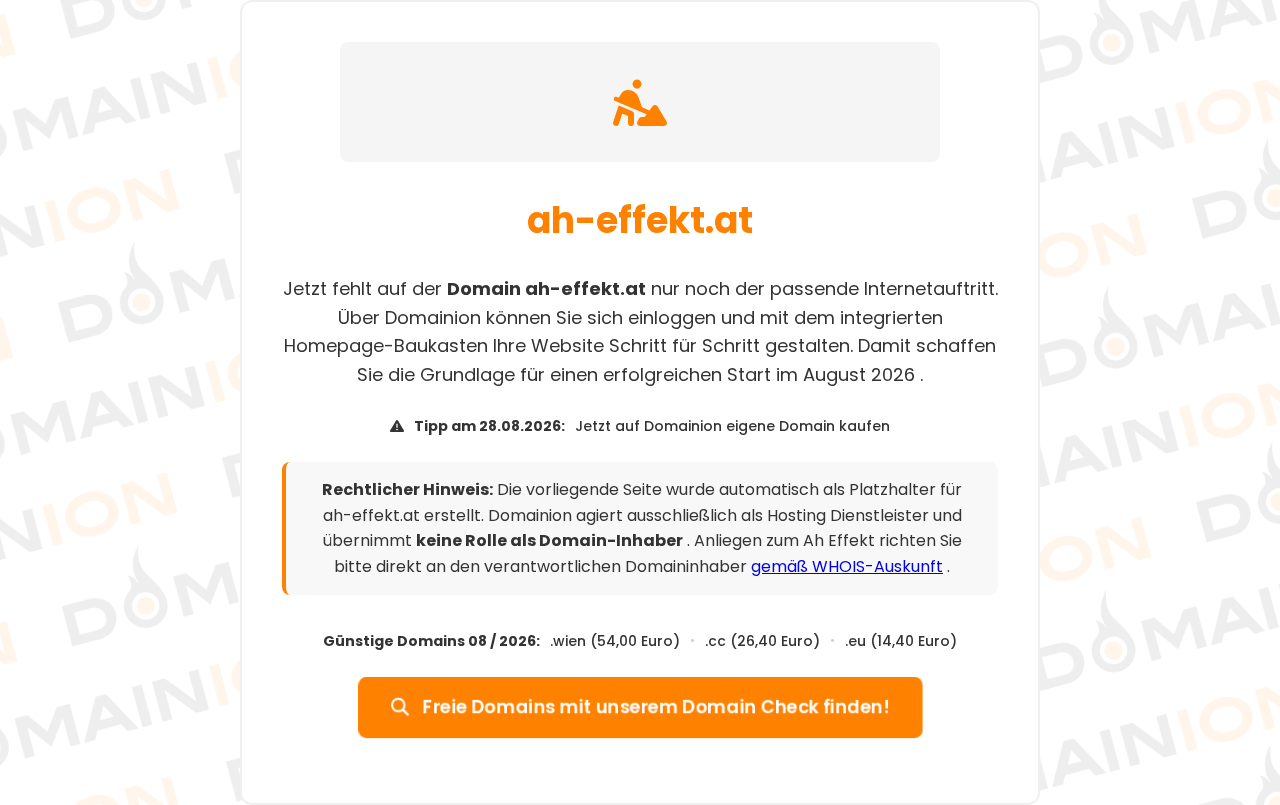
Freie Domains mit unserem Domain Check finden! (654, 706)
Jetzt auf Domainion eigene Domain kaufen (732, 426)
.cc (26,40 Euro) (762, 641)
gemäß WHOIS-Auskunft (847, 566)
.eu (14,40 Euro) (901, 641)
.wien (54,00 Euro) (615, 641)
